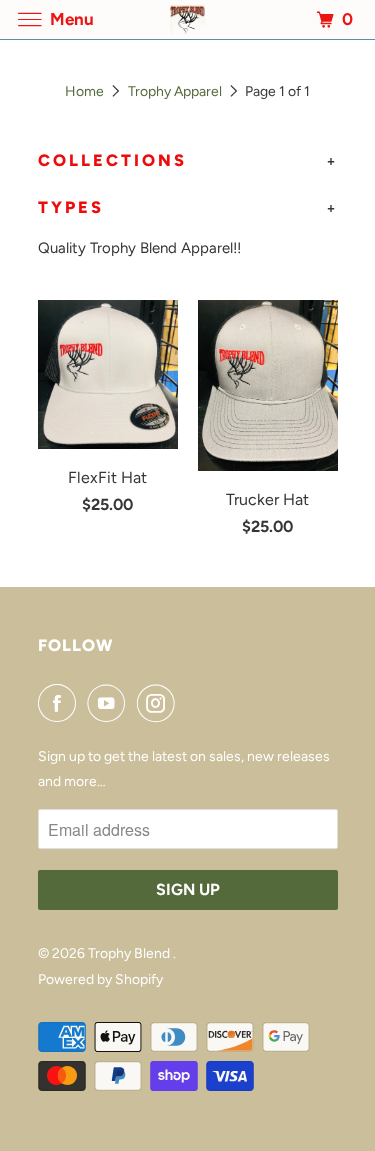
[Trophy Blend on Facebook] (61, 703)
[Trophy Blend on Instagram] (160, 703)
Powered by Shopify (100, 979)
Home (84, 91)
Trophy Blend (130, 953)
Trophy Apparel (175, 91)
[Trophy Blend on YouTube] (110, 703)
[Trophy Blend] (188, 19)
